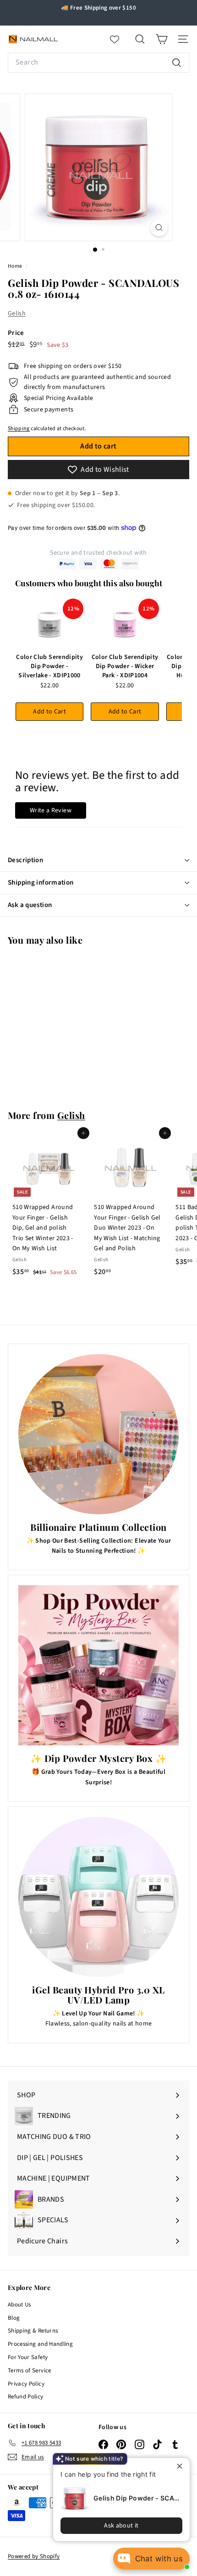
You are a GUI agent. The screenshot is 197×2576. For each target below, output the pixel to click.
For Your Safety (28, 2357)
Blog (14, 2318)
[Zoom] (159, 228)
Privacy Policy (26, 2384)
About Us (19, 2305)
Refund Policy (26, 2397)
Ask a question (30, 905)
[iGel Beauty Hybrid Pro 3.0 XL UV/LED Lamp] (98, 1897)
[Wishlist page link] (119, 39)
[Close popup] (182, 2466)
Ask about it (121, 2526)
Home (16, 266)
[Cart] (161, 39)
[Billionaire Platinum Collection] (98, 1434)
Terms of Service (30, 2371)
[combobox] (98, 63)
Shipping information (41, 883)
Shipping (19, 429)
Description (25, 860)
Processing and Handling (40, 2344)
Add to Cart (49, 712)
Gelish (17, 313)
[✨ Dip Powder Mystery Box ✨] (98, 1665)
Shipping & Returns (33, 2331)
